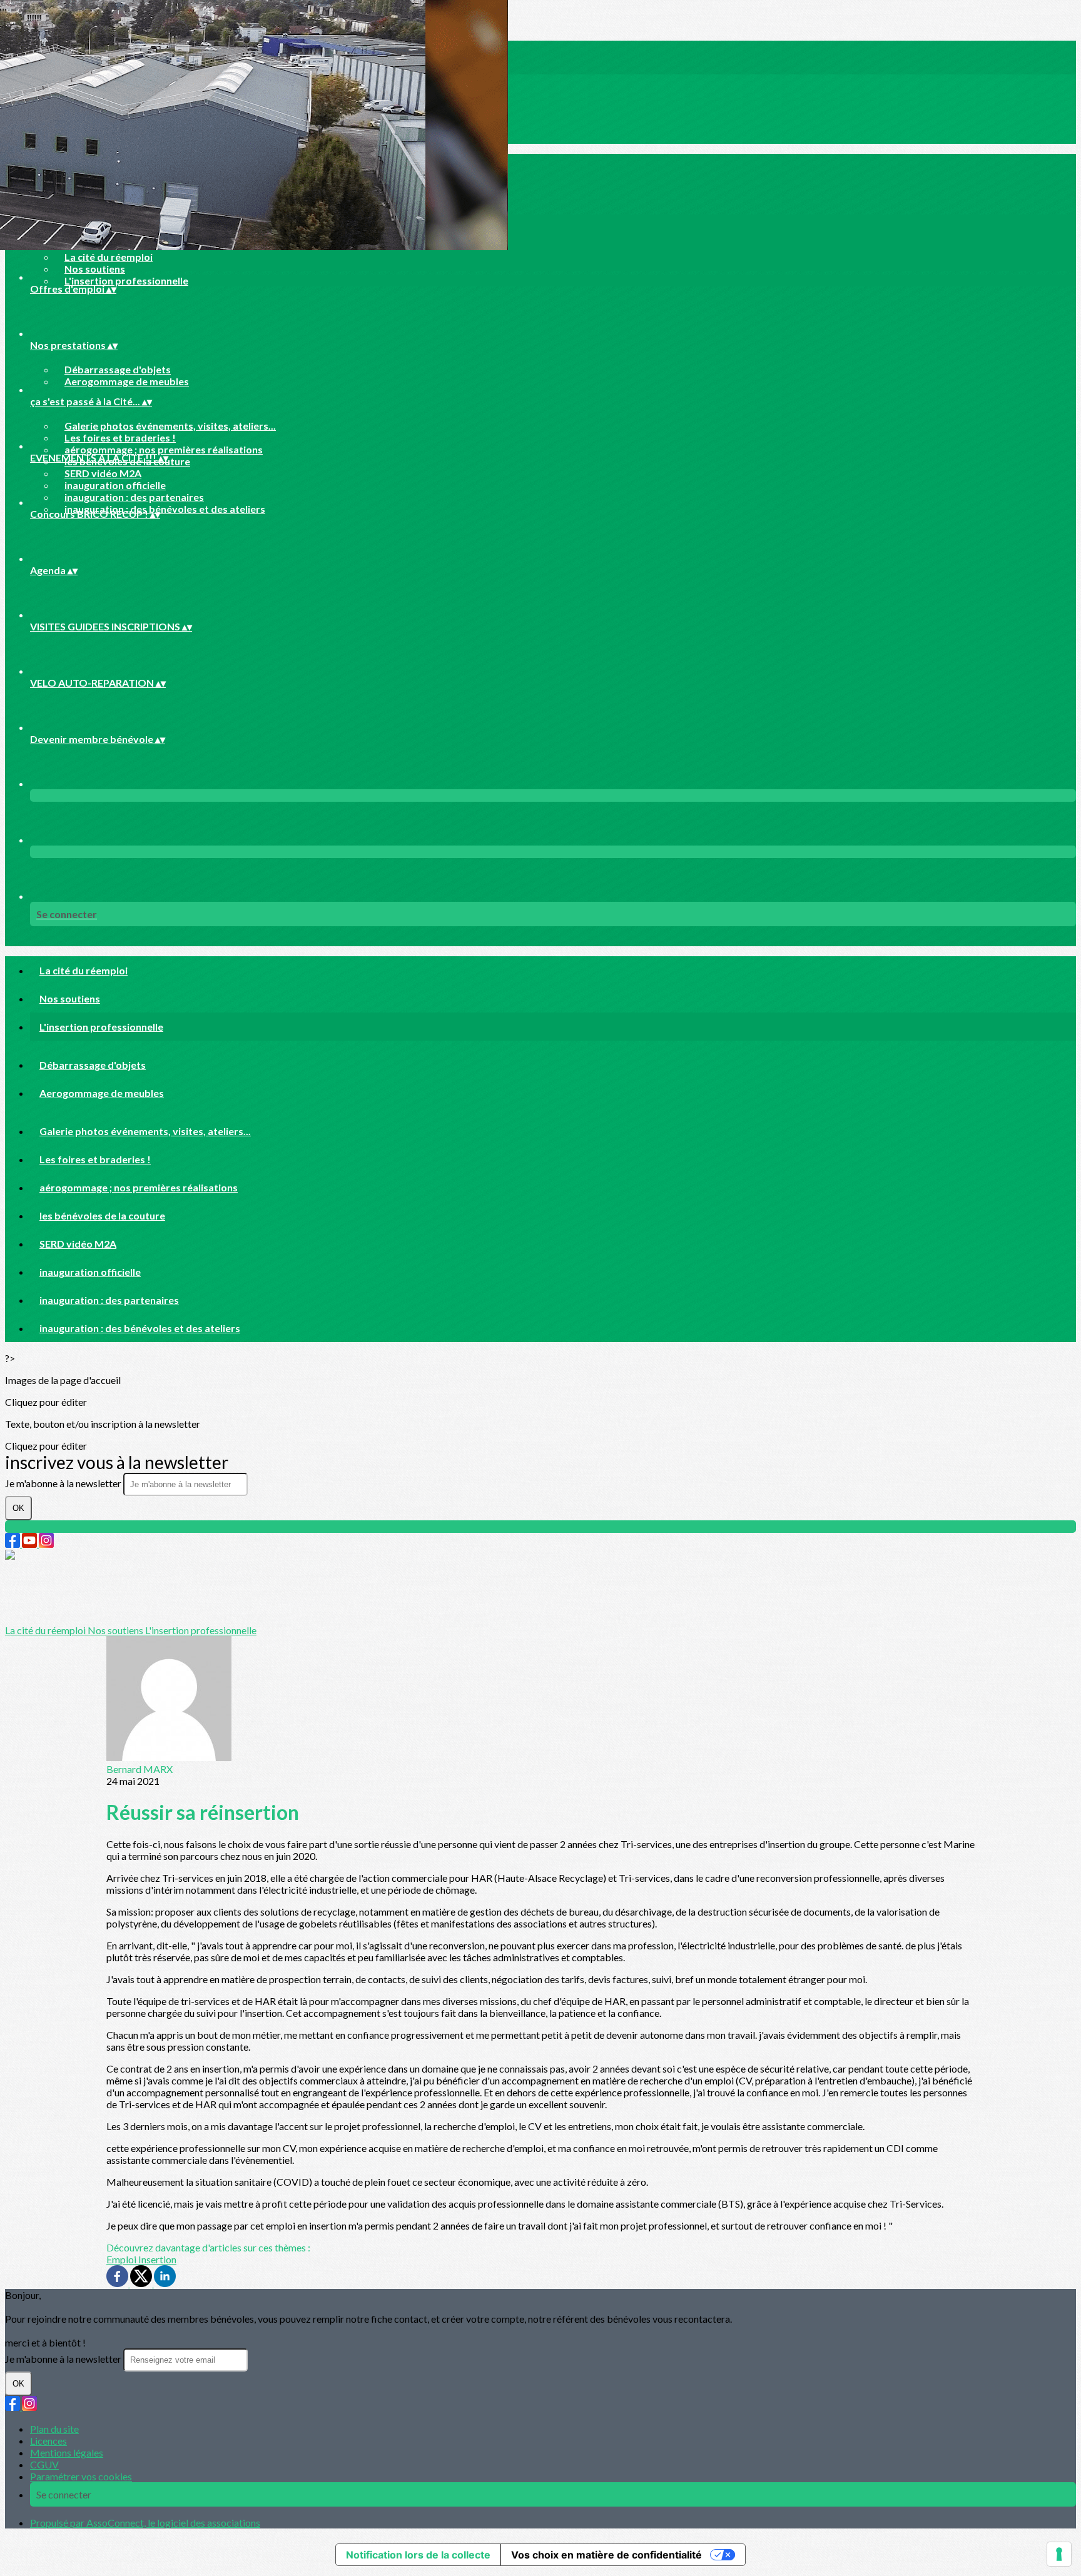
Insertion (157, 2259)
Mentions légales (67, 2452)
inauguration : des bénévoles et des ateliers (165, 509)
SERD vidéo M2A (103, 473)
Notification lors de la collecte (418, 2555)
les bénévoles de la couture (102, 1215)
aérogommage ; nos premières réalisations (164, 449)
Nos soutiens (95, 269)
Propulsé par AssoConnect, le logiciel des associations (145, 2523)
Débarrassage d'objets (118, 369)
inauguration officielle (115, 485)
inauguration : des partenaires (134, 497)
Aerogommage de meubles (127, 381)
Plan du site (54, 2429)
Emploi (122, 2259)
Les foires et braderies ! (120, 437)
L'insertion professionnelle (126, 280)
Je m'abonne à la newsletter (64, 1483)
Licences (48, 2441)
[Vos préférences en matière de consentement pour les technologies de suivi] (1059, 2554)
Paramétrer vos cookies (81, 2476)
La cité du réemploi (109, 257)
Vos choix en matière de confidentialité (606, 2555)
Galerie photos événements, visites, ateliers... (170, 426)
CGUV (44, 2464)
